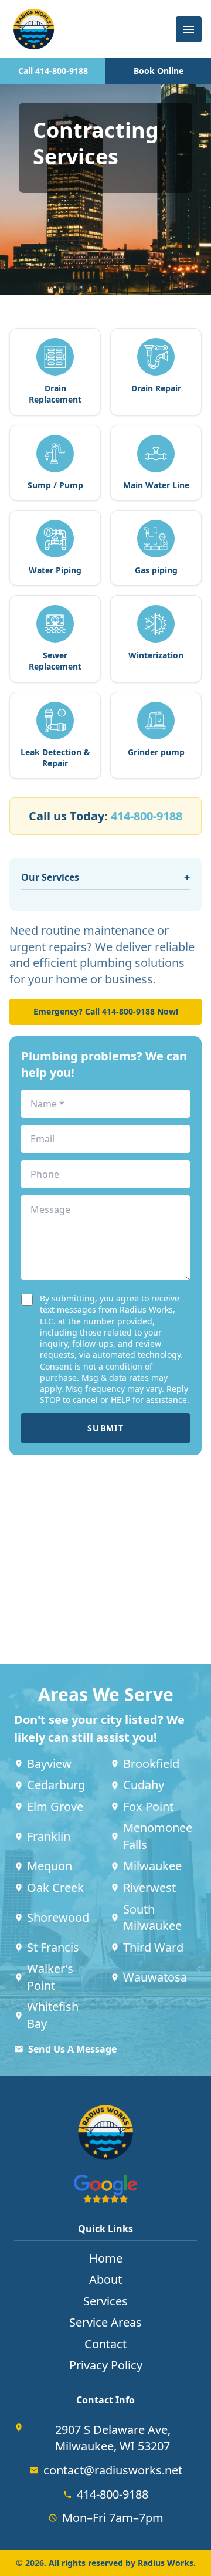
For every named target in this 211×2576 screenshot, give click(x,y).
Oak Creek (55, 1887)
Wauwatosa (155, 1977)
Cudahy (144, 1785)
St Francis (53, 1947)
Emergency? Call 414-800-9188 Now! (106, 1011)
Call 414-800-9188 (53, 71)
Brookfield (151, 1764)
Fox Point (148, 1806)
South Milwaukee (152, 1918)
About (105, 2279)
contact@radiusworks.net (113, 2470)
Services (105, 2301)
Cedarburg (56, 1785)
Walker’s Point (50, 1977)
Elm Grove (55, 1806)
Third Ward (153, 1947)
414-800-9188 (147, 816)
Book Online (159, 71)
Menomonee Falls (158, 1836)
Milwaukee (152, 1866)
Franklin (49, 1836)
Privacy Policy (106, 2365)
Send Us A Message (72, 2049)
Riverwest (149, 1887)
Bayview (49, 1764)
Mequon (50, 1866)
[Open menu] (189, 29)
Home (106, 2258)
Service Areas (105, 2322)
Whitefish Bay (53, 2015)
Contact (105, 2344)
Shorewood (58, 1917)
